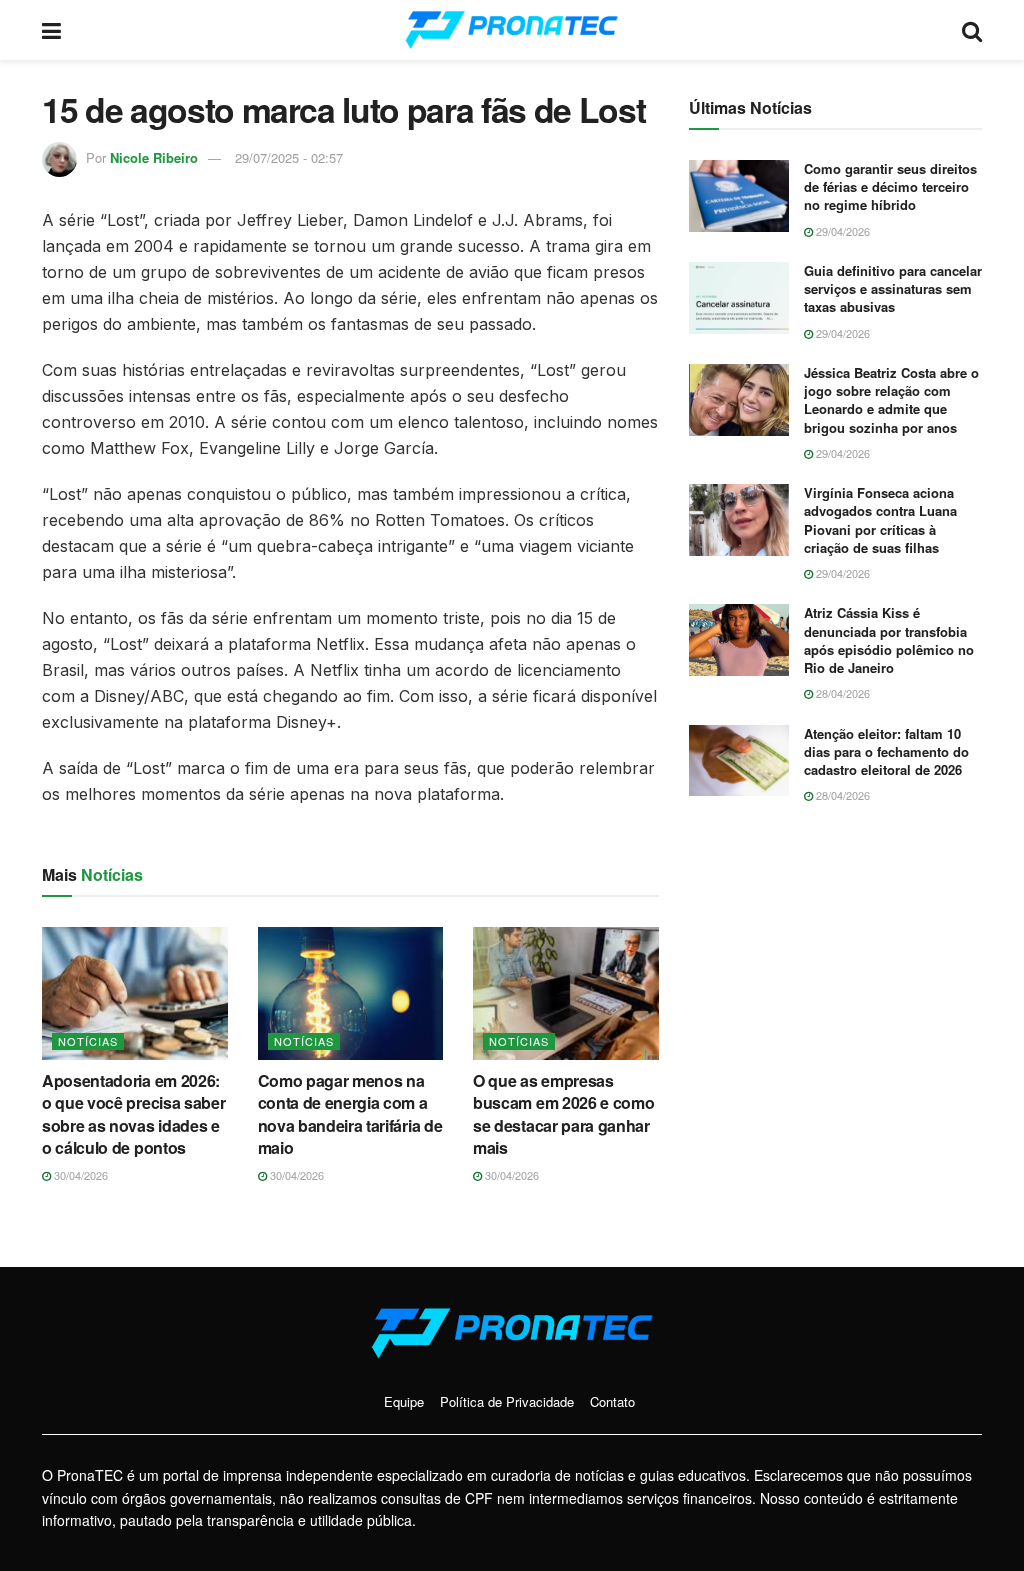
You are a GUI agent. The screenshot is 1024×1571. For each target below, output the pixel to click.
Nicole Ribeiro (154, 157)
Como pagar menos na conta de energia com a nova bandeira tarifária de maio (350, 1114)
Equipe (404, 1401)
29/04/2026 (841, 231)
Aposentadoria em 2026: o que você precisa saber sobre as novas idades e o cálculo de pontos (133, 1114)
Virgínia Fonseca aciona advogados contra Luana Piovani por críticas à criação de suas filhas (880, 520)
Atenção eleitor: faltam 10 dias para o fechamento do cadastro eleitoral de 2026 (886, 751)
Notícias (88, 1041)
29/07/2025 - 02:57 (289, 157)
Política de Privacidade (507, 1401)
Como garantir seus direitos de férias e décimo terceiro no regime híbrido (890, 186)
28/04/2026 (841, 693)
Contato (612, 1401)
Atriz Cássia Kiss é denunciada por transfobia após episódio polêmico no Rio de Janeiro (889, 640)
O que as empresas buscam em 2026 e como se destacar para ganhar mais (563, 1114)
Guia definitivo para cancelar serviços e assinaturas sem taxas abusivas (893, 288)
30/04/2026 (79, 1175)
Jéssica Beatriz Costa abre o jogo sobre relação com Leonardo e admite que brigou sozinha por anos (891, 400)
